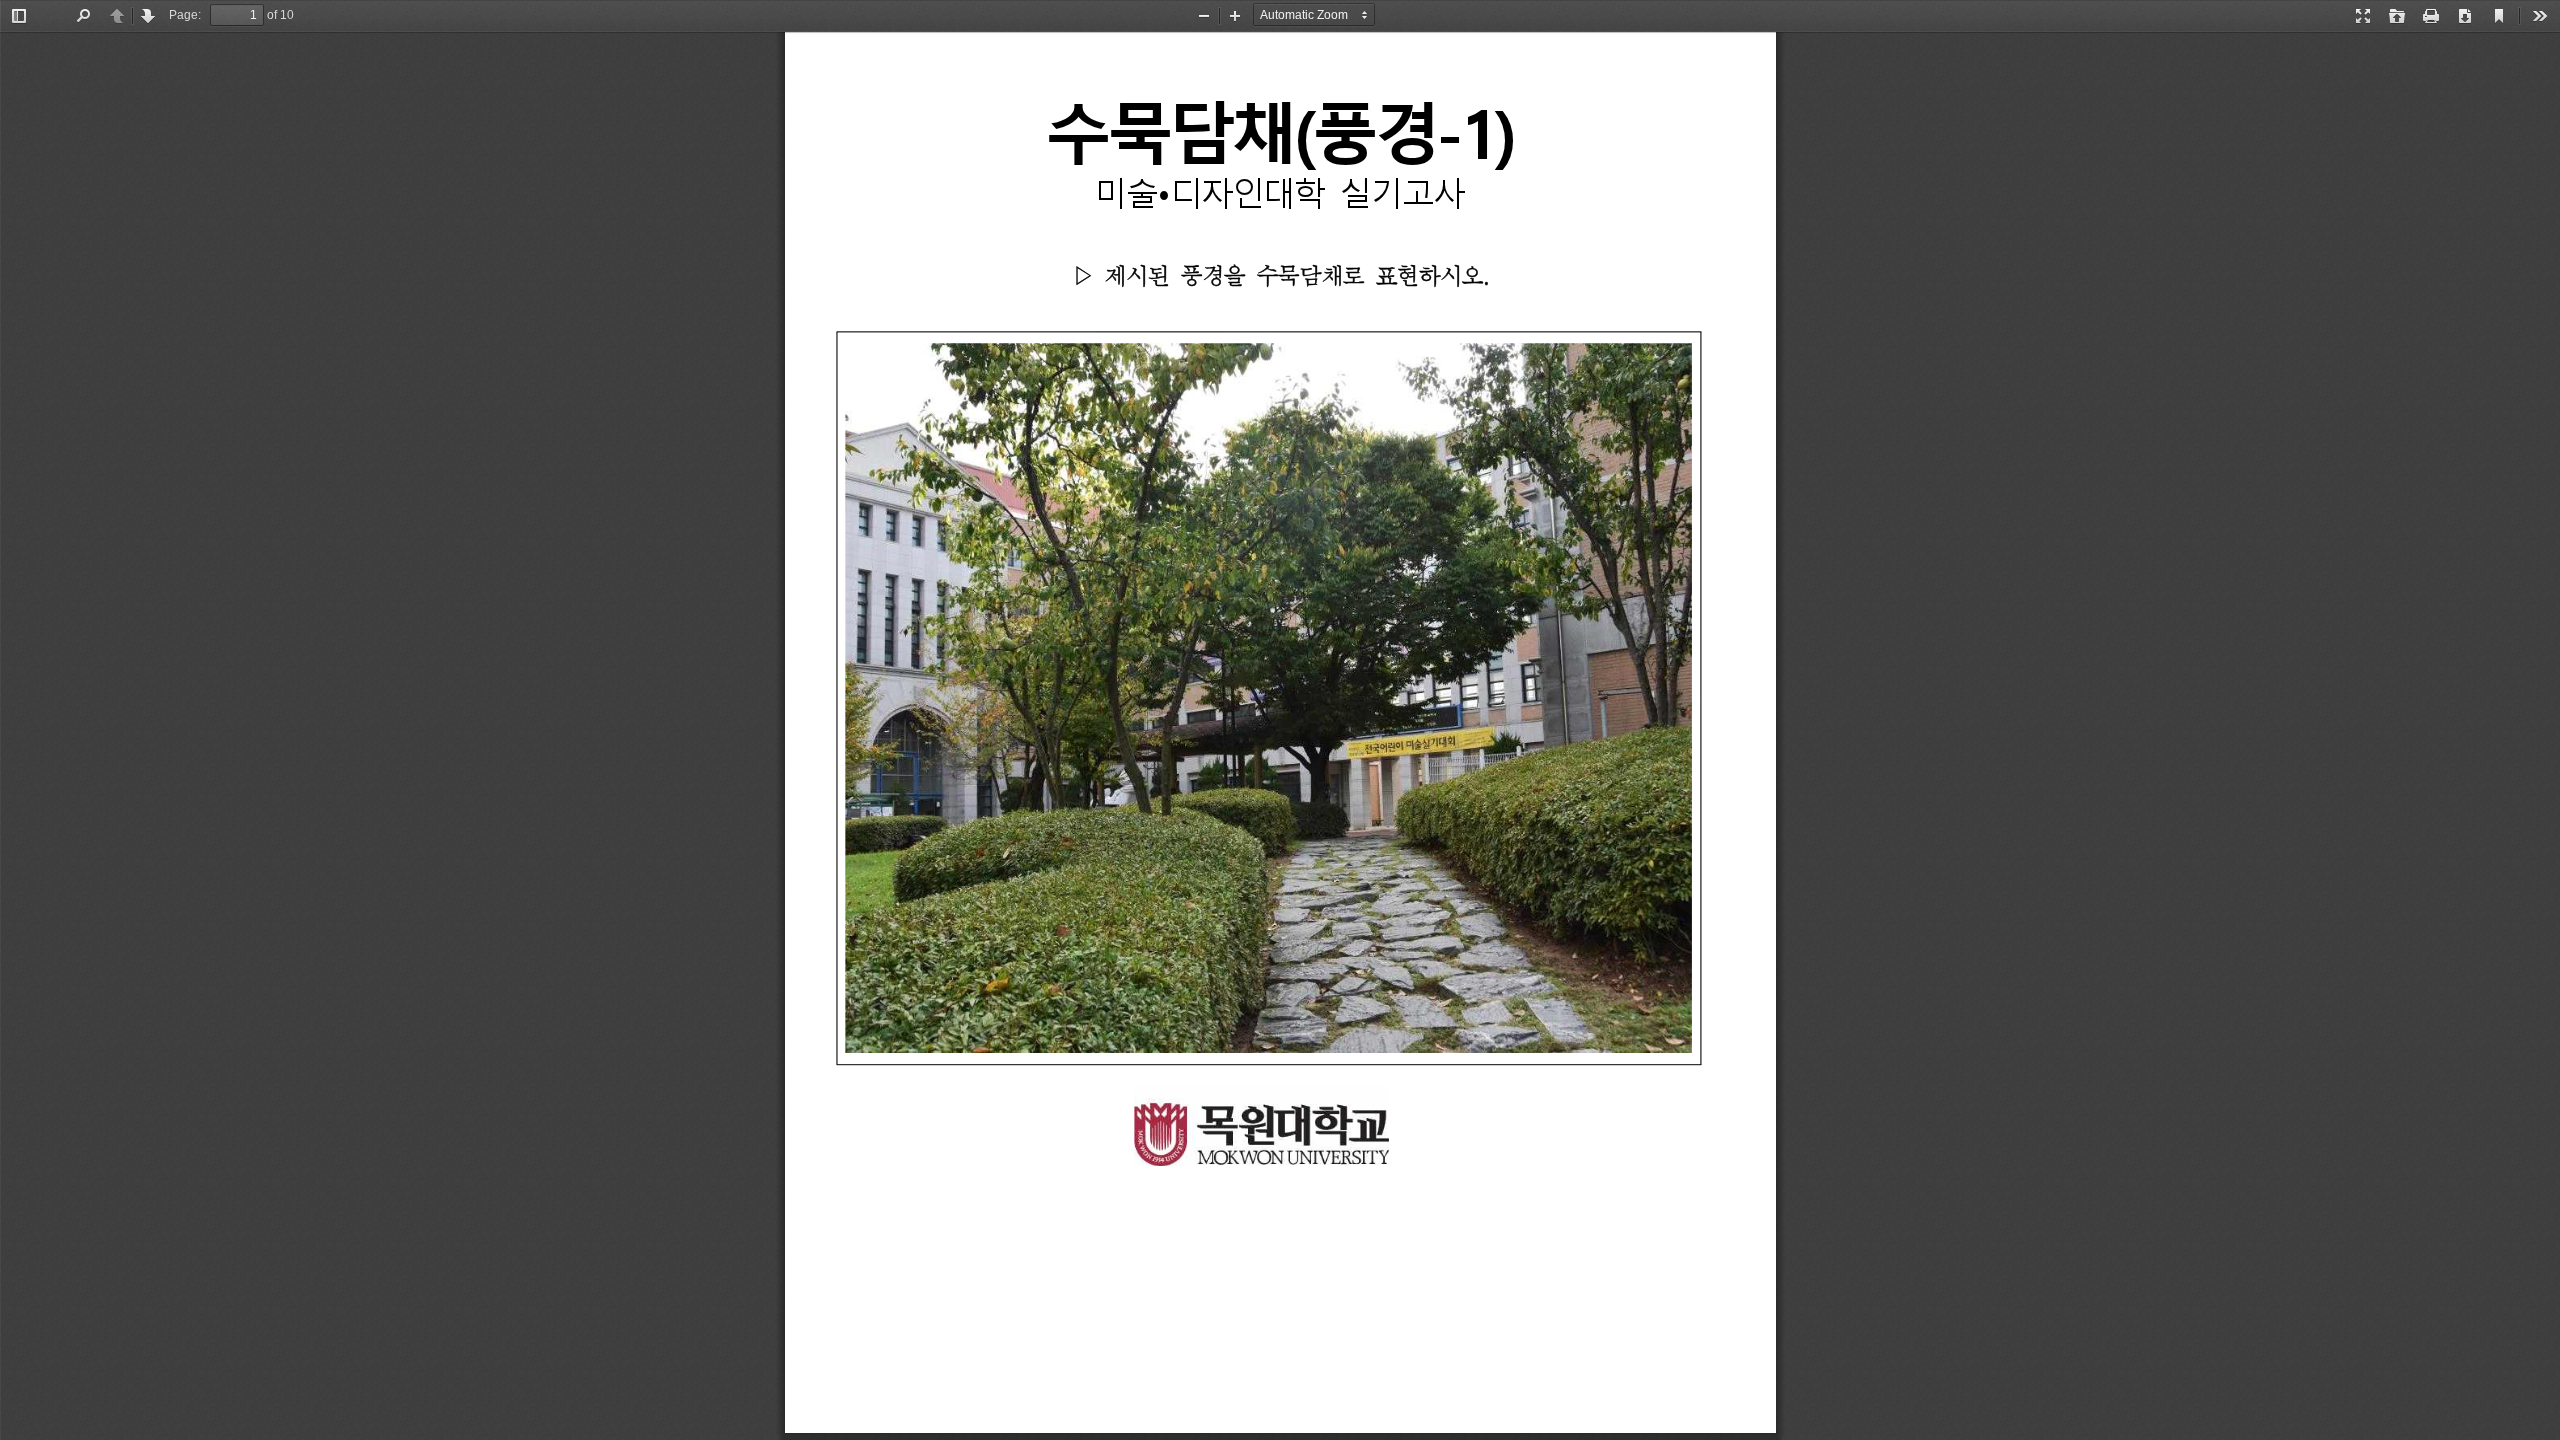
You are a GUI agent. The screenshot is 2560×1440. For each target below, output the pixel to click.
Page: (185, 15)
